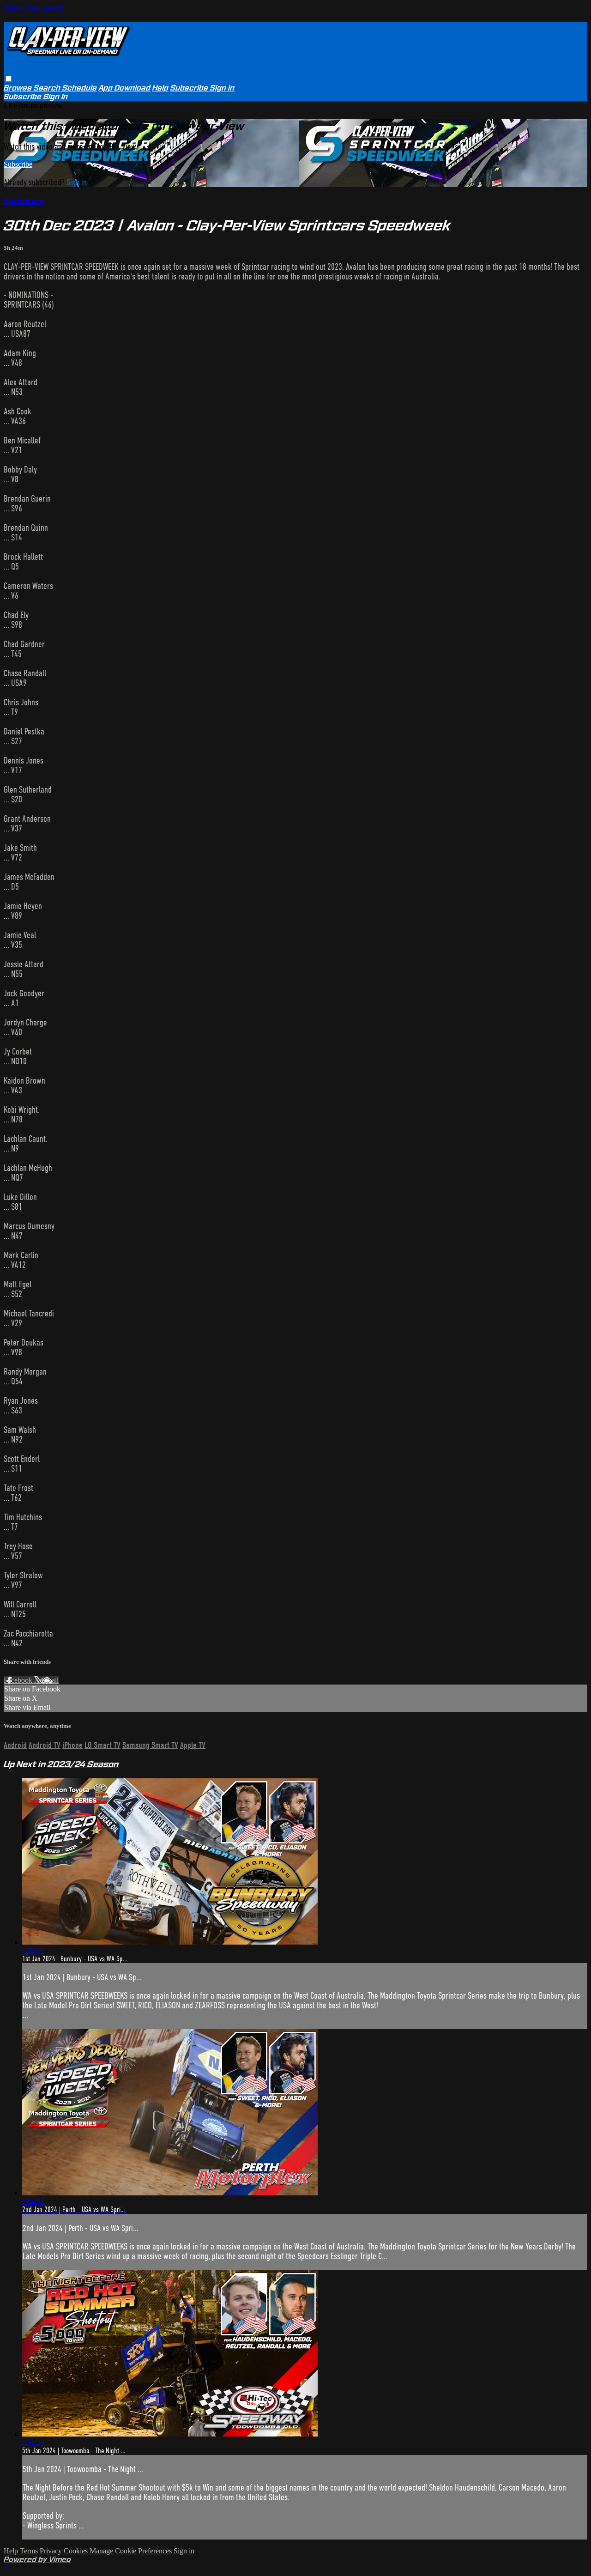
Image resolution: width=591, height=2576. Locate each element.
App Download (125, 88)
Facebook (19, 1680)
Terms (30, 2551)
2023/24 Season (83, 1764)
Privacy (52, 2551)
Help (160, 88)
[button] (9, 79)
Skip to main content (34, 8)
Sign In (56, 97)
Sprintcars (23, 201)
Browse (19, 88)
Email (50, 1680)
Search (48, 88)
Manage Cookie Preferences (132, 2551)
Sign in (222, 88)
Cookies (77, 2551)
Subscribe (18, 164)
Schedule (80, 88)
